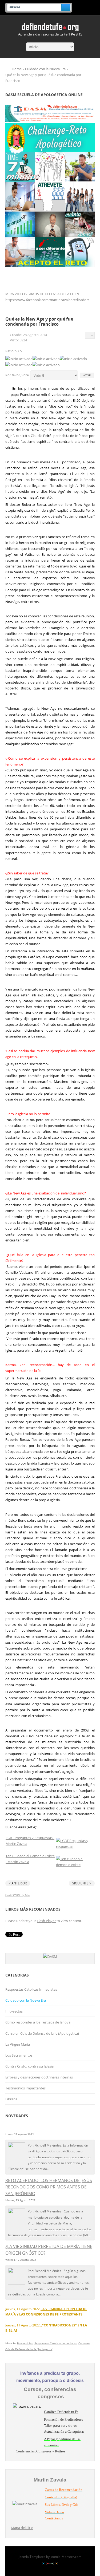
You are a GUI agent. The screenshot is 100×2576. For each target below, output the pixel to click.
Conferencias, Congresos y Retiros (41, 2451)
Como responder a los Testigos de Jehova (38, 2022)
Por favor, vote (17, 375)
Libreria (11, 2099)
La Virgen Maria (18, 2044)
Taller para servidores (61, 2425)
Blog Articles (25, 2343)
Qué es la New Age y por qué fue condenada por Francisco (39, 321)
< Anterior (18, 1883)
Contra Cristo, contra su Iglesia (29, 2066)
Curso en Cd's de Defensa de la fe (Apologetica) (42, 2033)
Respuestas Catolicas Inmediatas (31, 1989)
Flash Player (46, 1921)
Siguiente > (82, 1883)
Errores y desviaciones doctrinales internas (39, 2077)
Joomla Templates (32, 2557)
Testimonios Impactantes (25, 2088)
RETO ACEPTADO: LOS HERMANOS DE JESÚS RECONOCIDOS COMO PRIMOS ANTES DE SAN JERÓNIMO (49, 2187)
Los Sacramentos (19, 2055)
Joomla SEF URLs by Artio (17, 1895)
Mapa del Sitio (22, 2528)
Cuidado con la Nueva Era (45, 69)
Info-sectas (14, 2011)
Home (17, 69)
